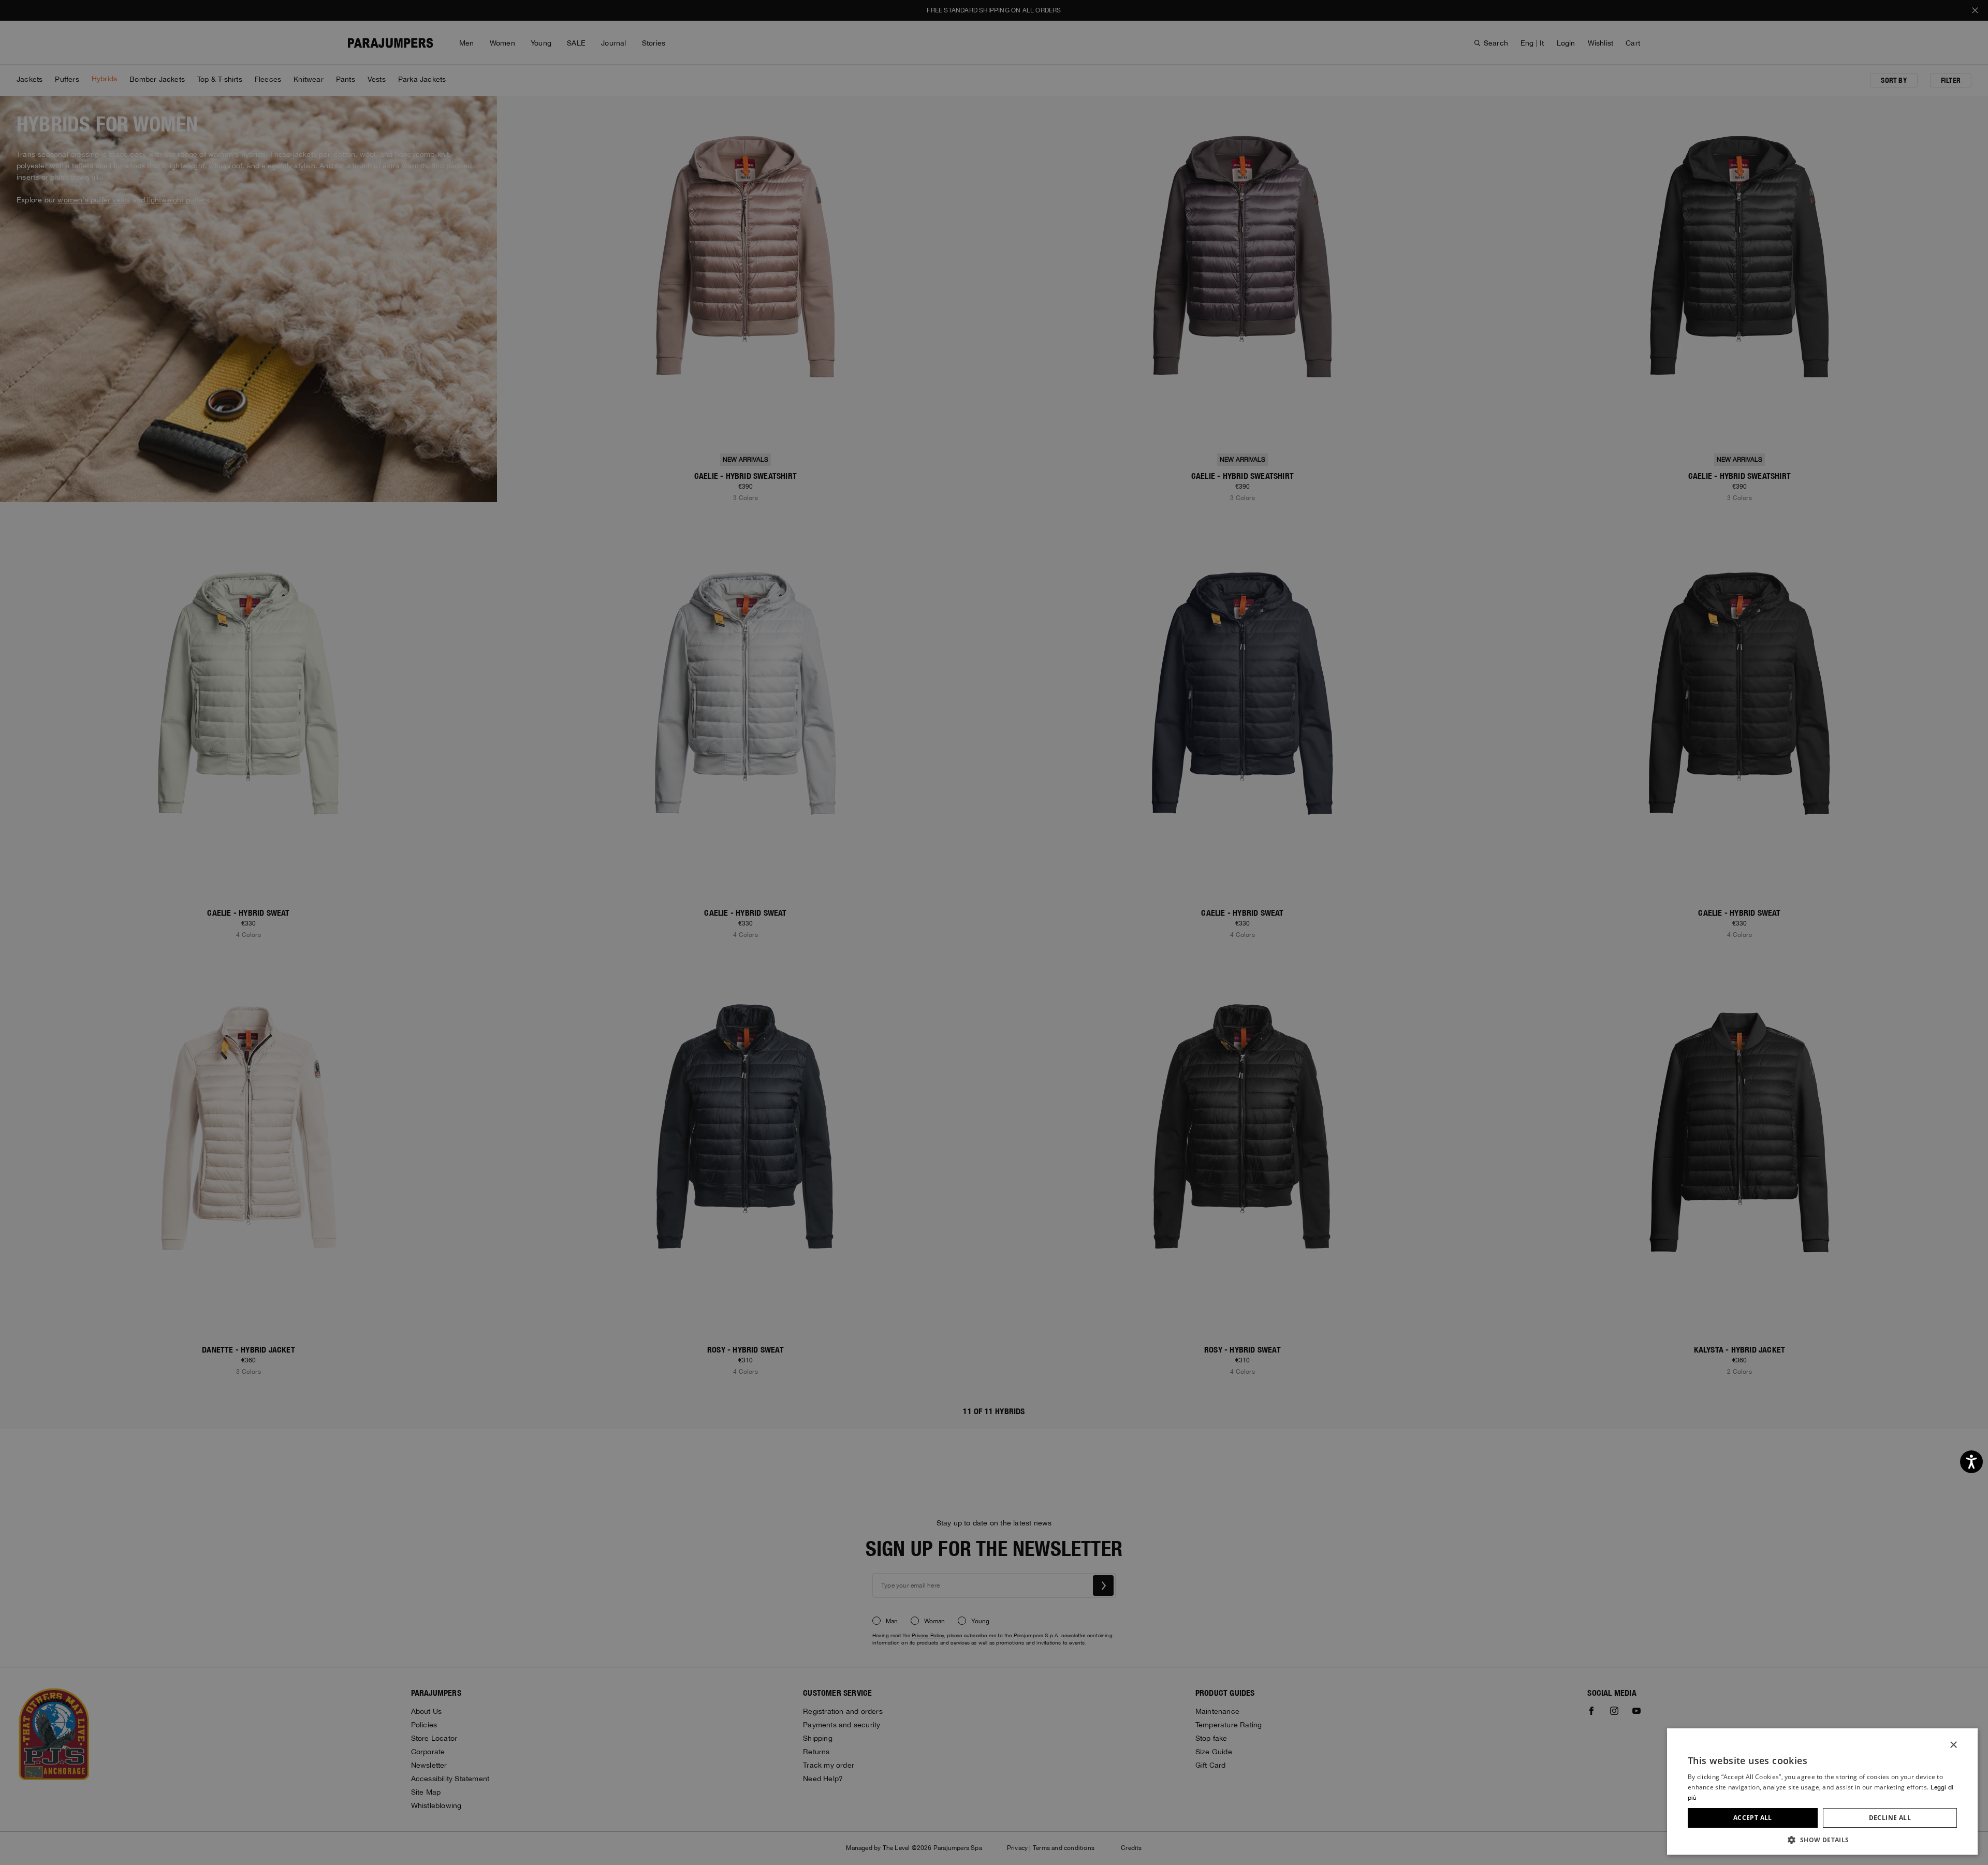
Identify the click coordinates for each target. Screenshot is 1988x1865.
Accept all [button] (1753, 1818)
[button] (1822, 1839)
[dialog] (994, 933)
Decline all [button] (1890, 1818)
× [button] (1953, 1745)
